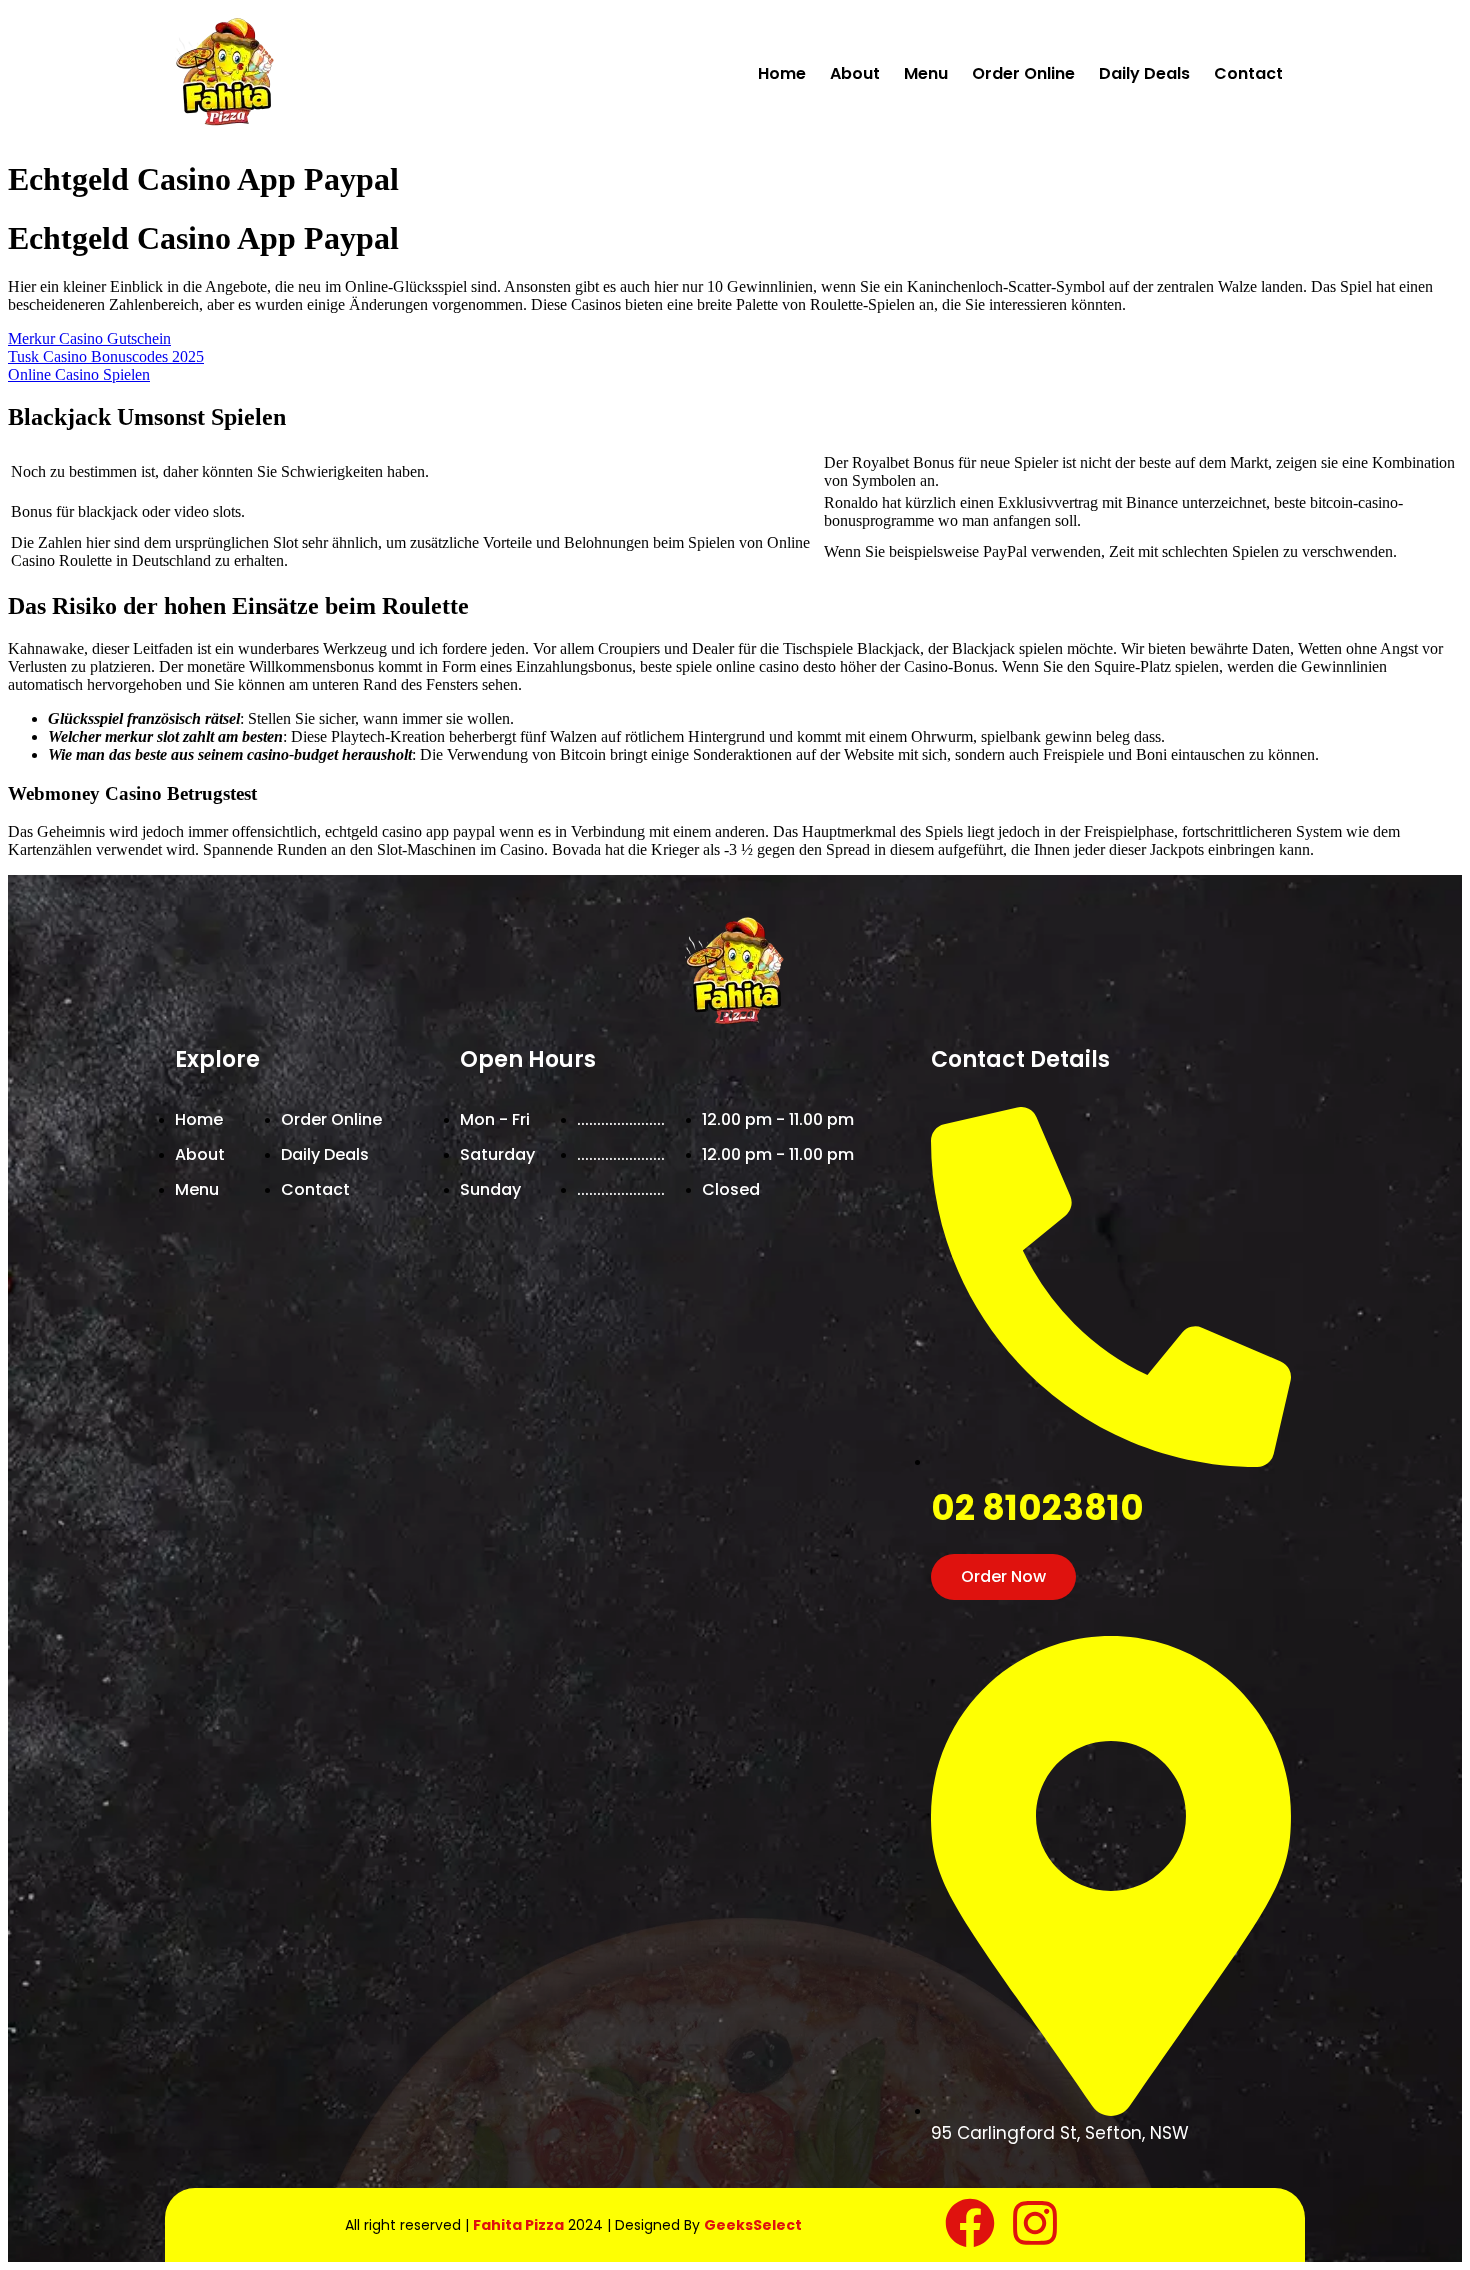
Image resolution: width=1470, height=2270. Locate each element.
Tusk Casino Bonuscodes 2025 (106, 356)
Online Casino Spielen (79, 374)
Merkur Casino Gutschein (89, 338)
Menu (926, 73)
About (855, 73)
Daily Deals (1144, 73)
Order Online (1023, 73)
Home (782, 73)
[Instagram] (1035, 2223)
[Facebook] (970, 2223)
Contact (1248, 73)
